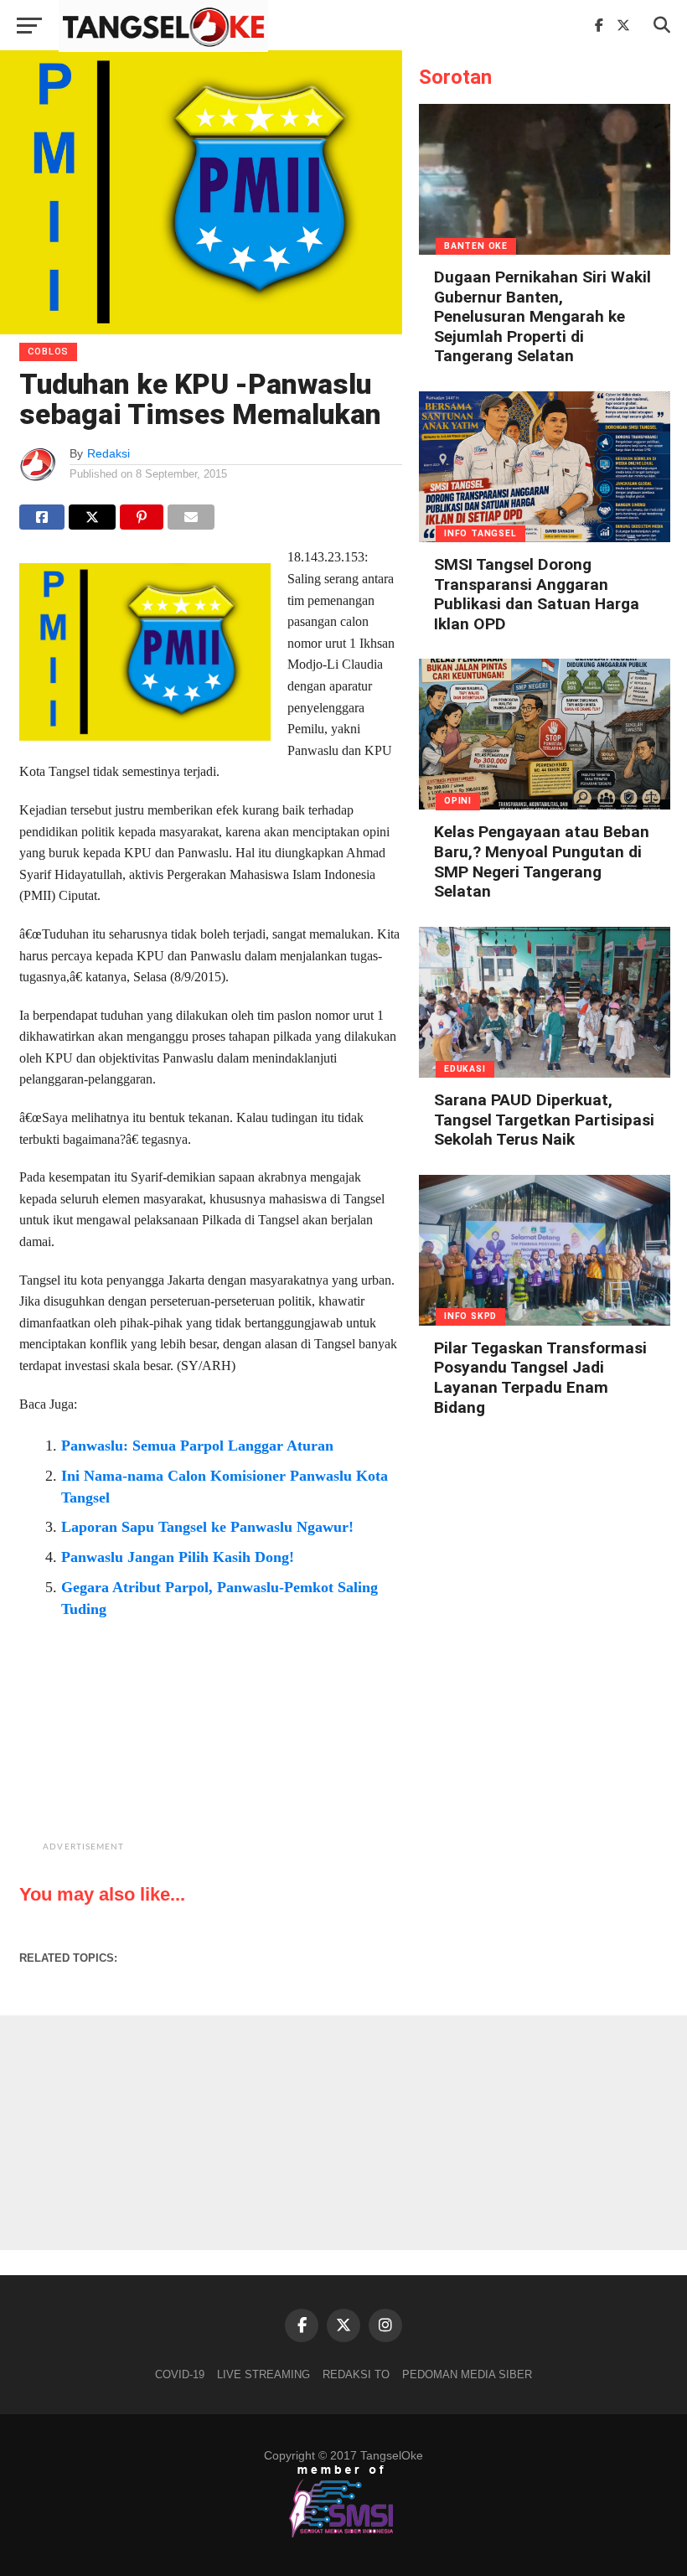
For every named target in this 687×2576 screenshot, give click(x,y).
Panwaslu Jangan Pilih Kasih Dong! (178, 1557)
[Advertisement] (253, 1753)
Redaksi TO (356, 2374)
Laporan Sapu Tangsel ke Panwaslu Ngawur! (207, 1527)
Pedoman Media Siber (467, 2374)
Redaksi (108, 453)
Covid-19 (180, 2374)
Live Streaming (263, 2374)
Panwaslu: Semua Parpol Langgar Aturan (197, 1446)
